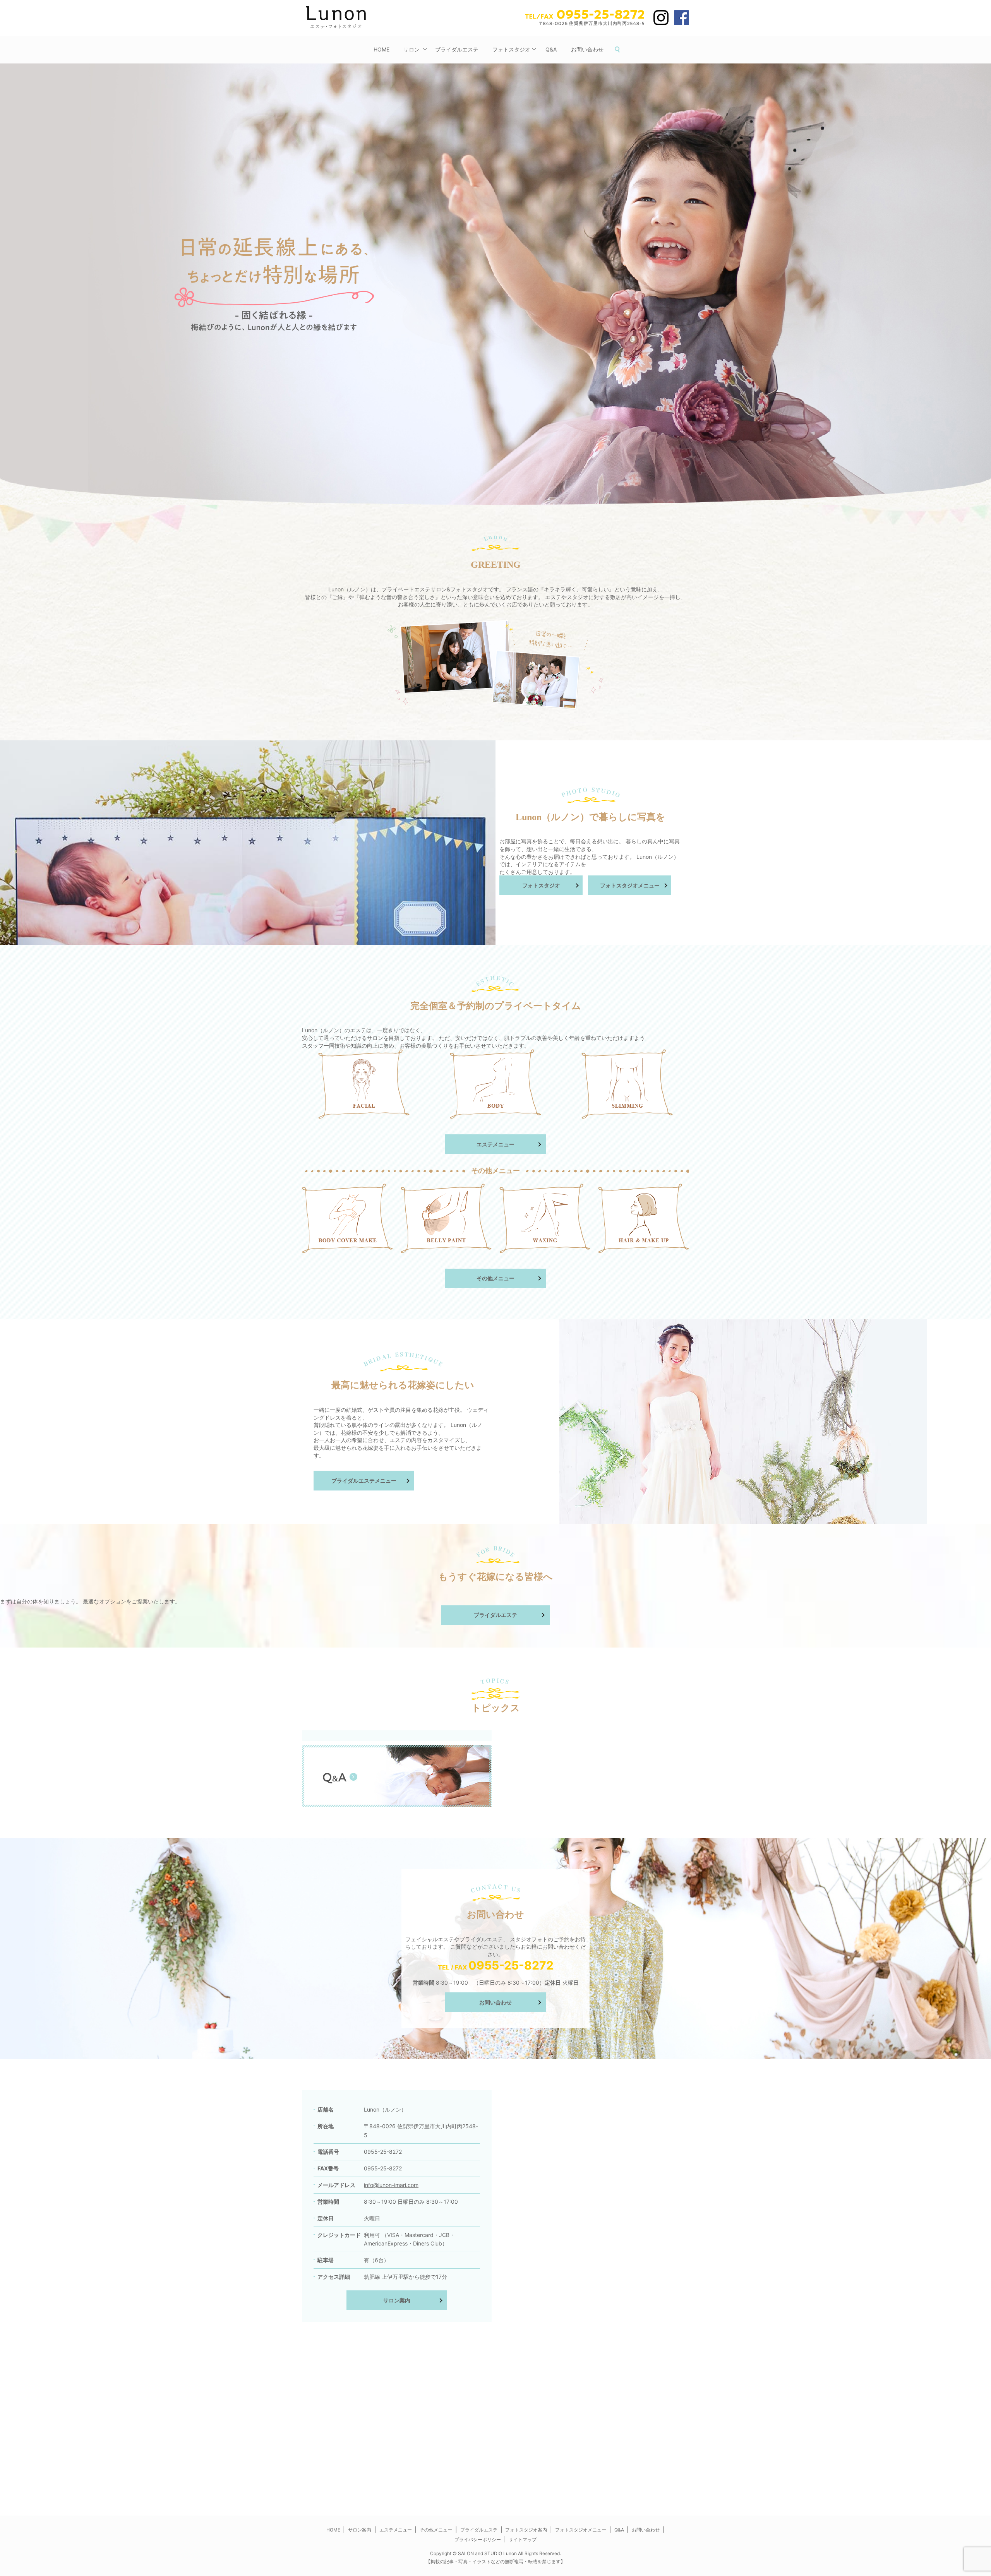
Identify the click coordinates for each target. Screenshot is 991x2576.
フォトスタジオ (511, 49)
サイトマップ (523, 2539)
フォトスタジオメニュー (630, 885)
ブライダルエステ (457, 49)
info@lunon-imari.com (391, 2185)
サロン (411, 49)
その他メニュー (495, 1278)
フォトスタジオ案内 (526, 2530)
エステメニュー (495, 1144)
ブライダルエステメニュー (364, 1481)
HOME (381, 49)
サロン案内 (397, 2300)
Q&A (551, 49)
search (621, 50)
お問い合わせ (587, 49)
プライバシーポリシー (478, 2539)
